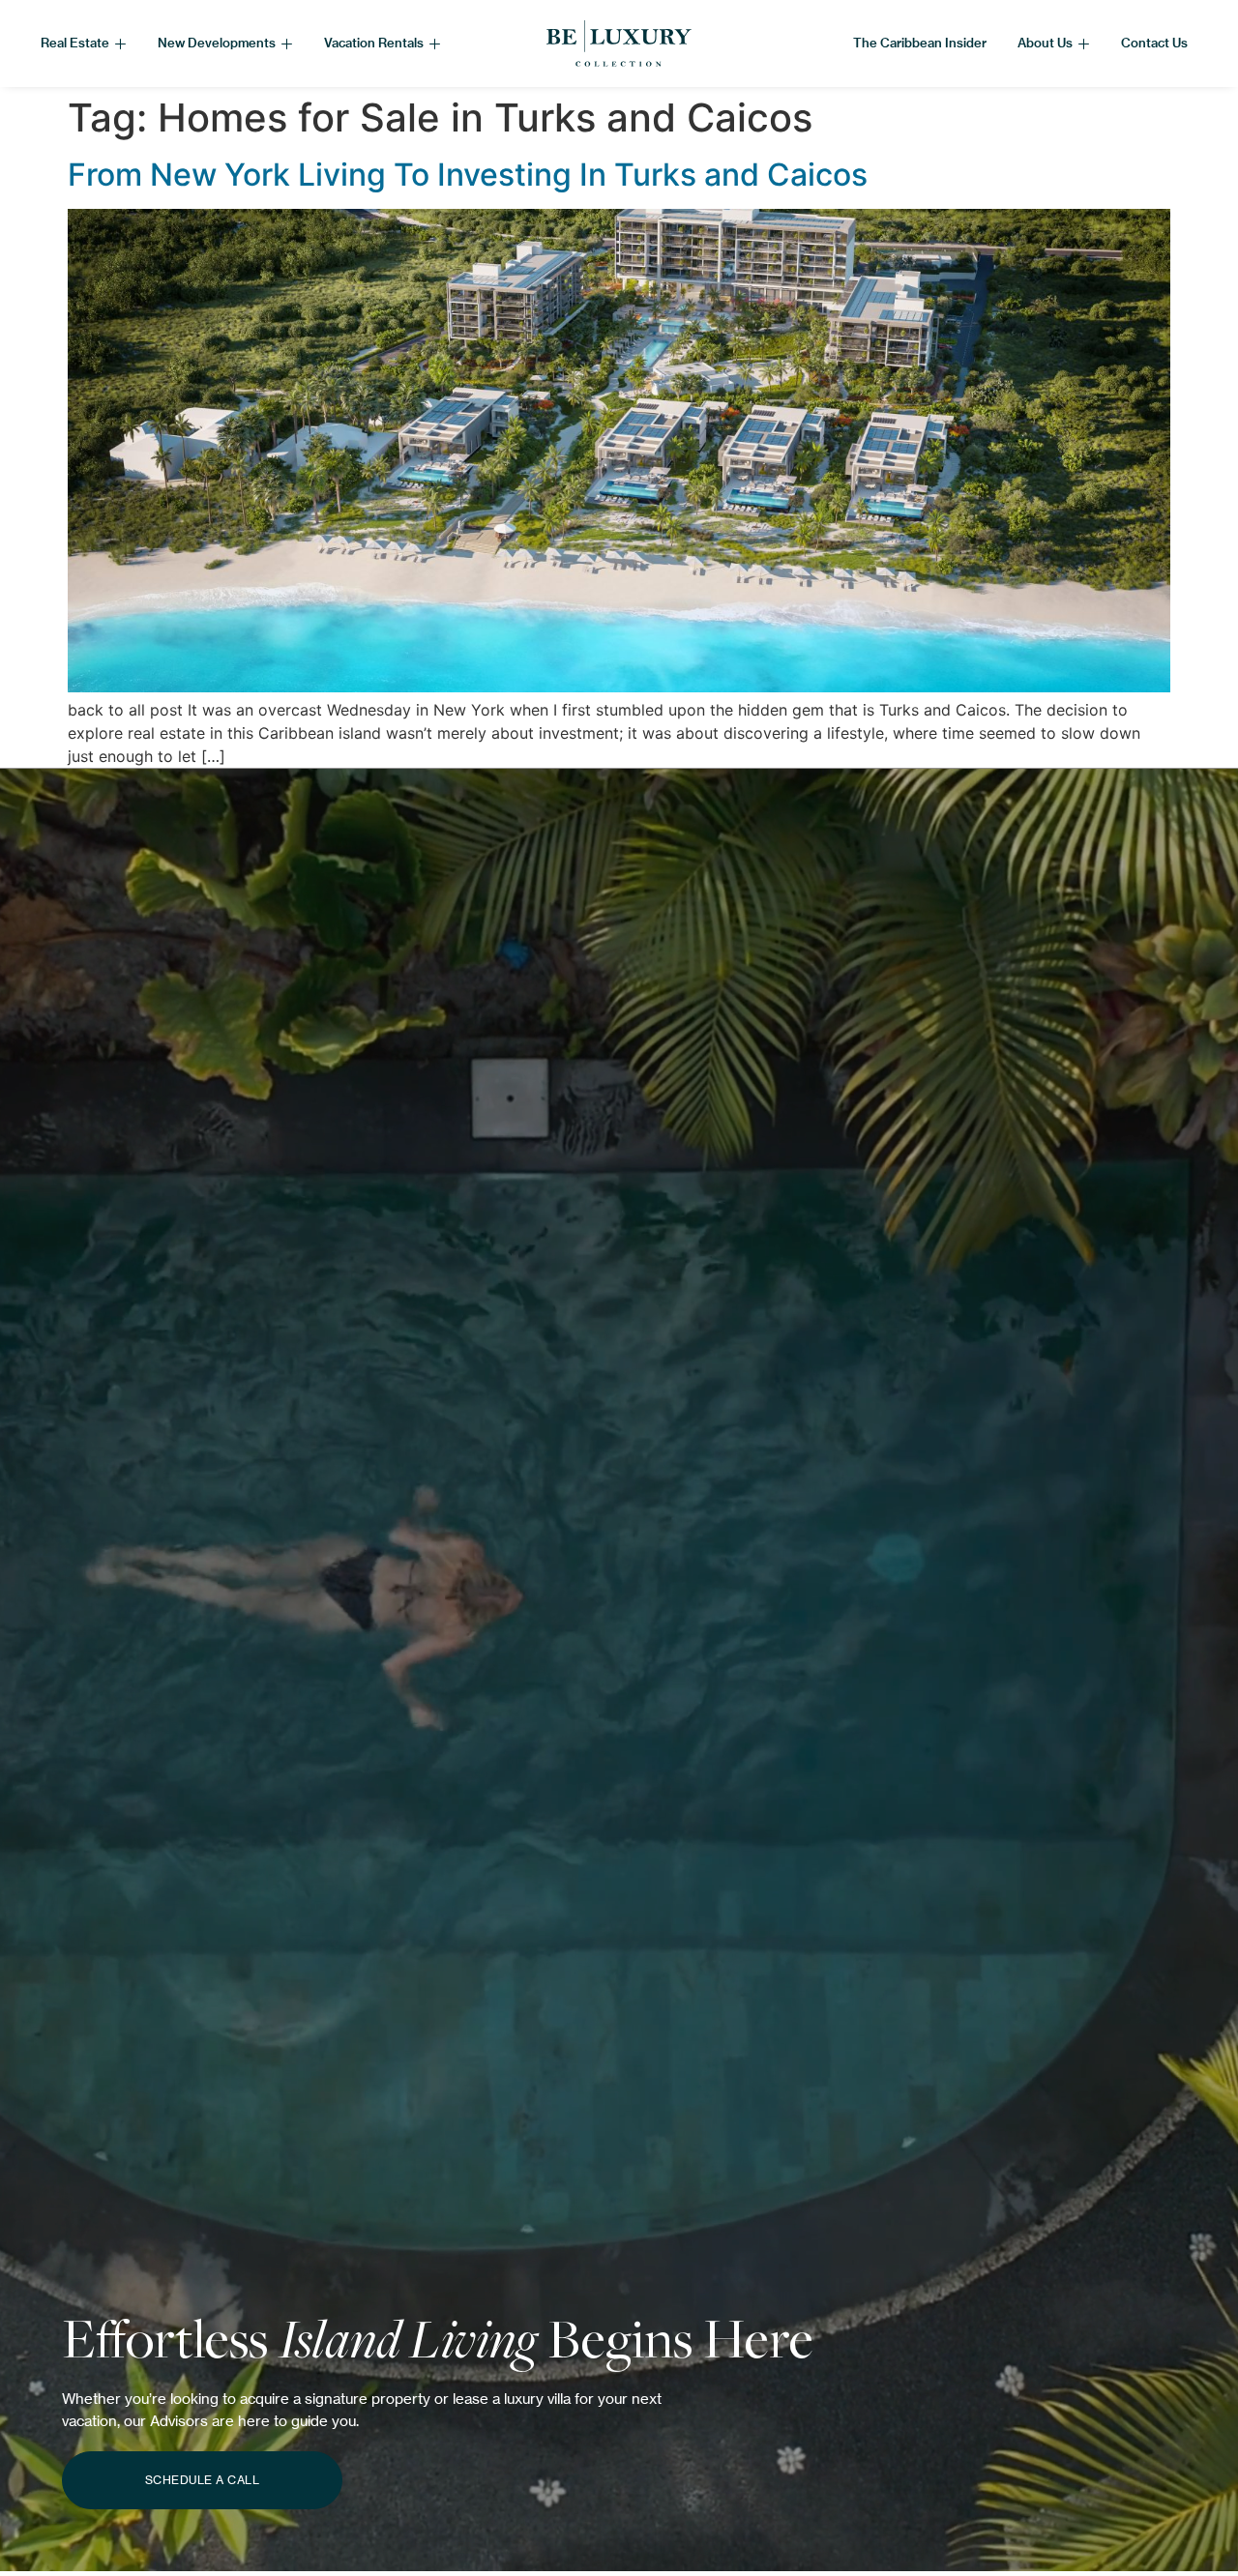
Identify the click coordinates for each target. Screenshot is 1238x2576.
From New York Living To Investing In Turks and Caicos (468, 175)
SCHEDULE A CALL (203, 2480)
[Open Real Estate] (120, 44)
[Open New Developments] (287, 44)
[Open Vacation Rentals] (435, 44)
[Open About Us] (1084, 44)
